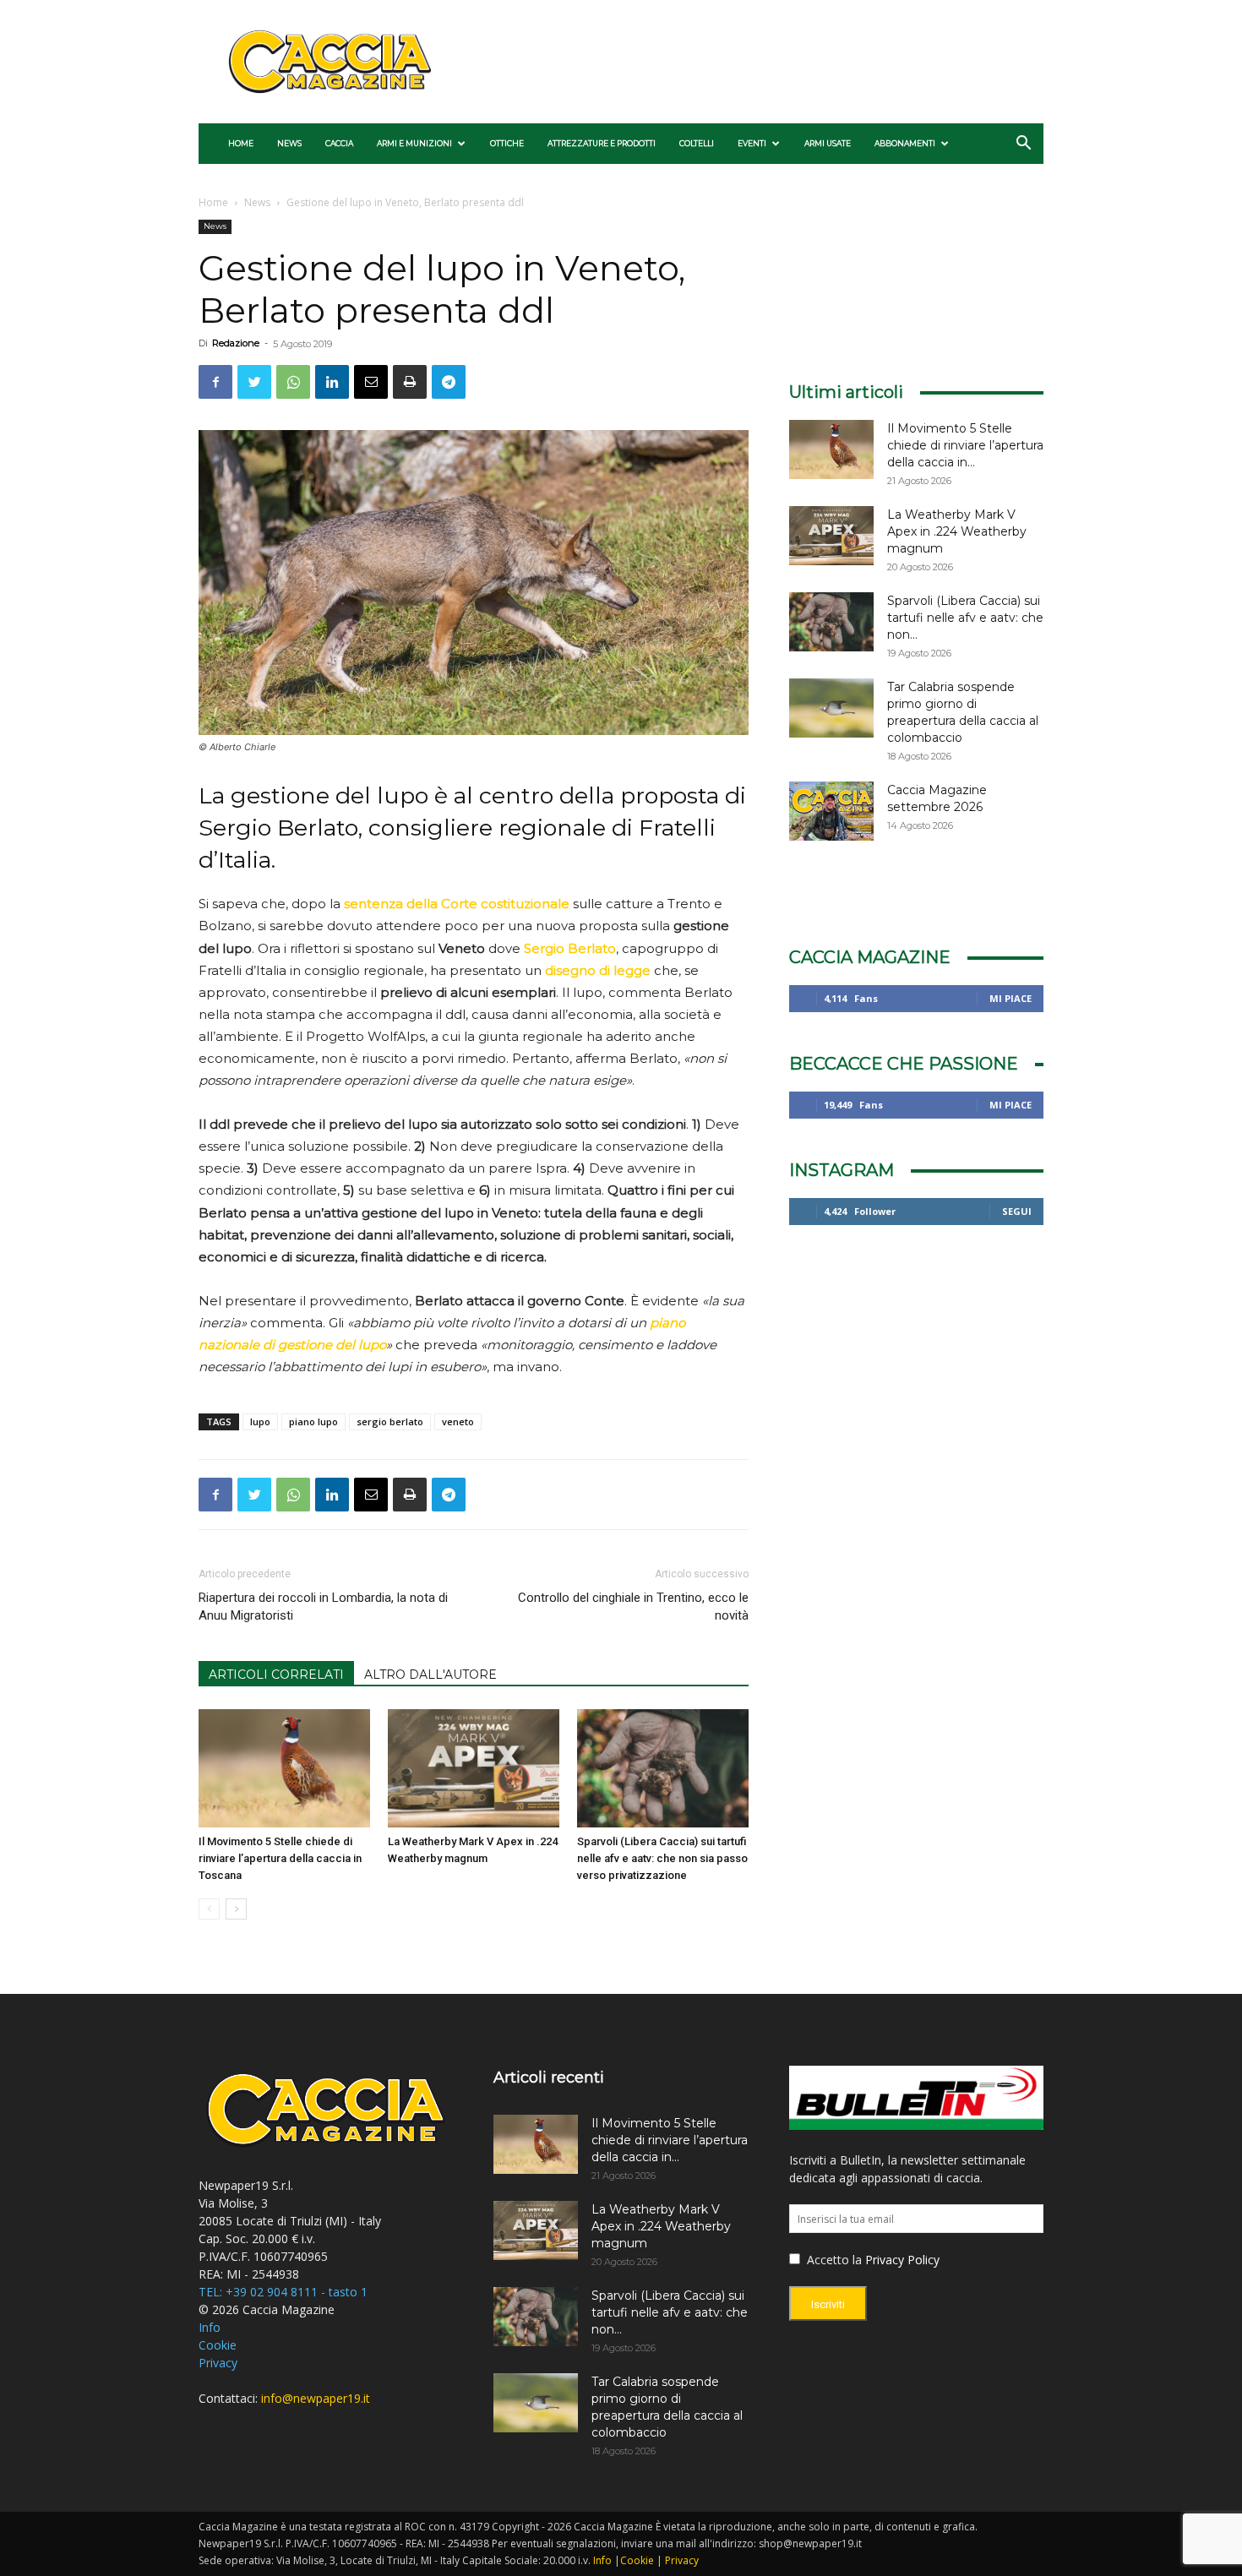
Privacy (218, 2363)
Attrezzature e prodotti (602, 143)
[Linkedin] (332, 382)
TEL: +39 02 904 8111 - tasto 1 (283, 2292)
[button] (1023, 145)
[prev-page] (209, 1909)
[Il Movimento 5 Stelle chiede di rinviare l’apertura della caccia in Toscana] (284, 1768)
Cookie (218, 2345)
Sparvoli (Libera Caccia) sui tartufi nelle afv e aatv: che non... (965, 618)
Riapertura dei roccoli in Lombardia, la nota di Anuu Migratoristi (323, 1607)
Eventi (752, 143)
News (289, 143)
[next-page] (236, 1909)
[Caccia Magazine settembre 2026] (831, 811)
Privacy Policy (902, 2260)
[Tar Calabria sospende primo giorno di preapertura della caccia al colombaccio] (831, 708)
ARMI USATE (828, 143)
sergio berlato (390, 1421)
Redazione (236, 343)
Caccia (339, 143)
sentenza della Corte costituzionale (457, 904)
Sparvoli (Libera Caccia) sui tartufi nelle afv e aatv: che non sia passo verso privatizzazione (662, 1858)
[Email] (371, 382)
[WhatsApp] (293, 382)
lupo (260, 1421)
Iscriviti (828, 2304)
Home (241, 143)
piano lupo (313, 1421)
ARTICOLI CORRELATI (276, 1675)
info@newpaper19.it (316, 2398)
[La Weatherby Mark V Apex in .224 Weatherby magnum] (474, 1768)
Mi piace (1010, 998)
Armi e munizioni (414, 143)
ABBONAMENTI (905, 143)
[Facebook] (215, 382)
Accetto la (833, 2260)
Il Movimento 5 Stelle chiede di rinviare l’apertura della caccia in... (965, 445)
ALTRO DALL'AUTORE (430, 1675)
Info (210, 2327)
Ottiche (507, 143)
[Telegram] (449, 382)
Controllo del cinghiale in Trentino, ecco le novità (633, 1607)
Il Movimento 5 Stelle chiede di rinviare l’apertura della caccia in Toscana (280, 1858)
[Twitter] (254, 382)
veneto (458, 1421)
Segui (1017, 1211)
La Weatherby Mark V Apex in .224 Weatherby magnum (957, 531)
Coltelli (697, 143)
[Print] (410, 382)
